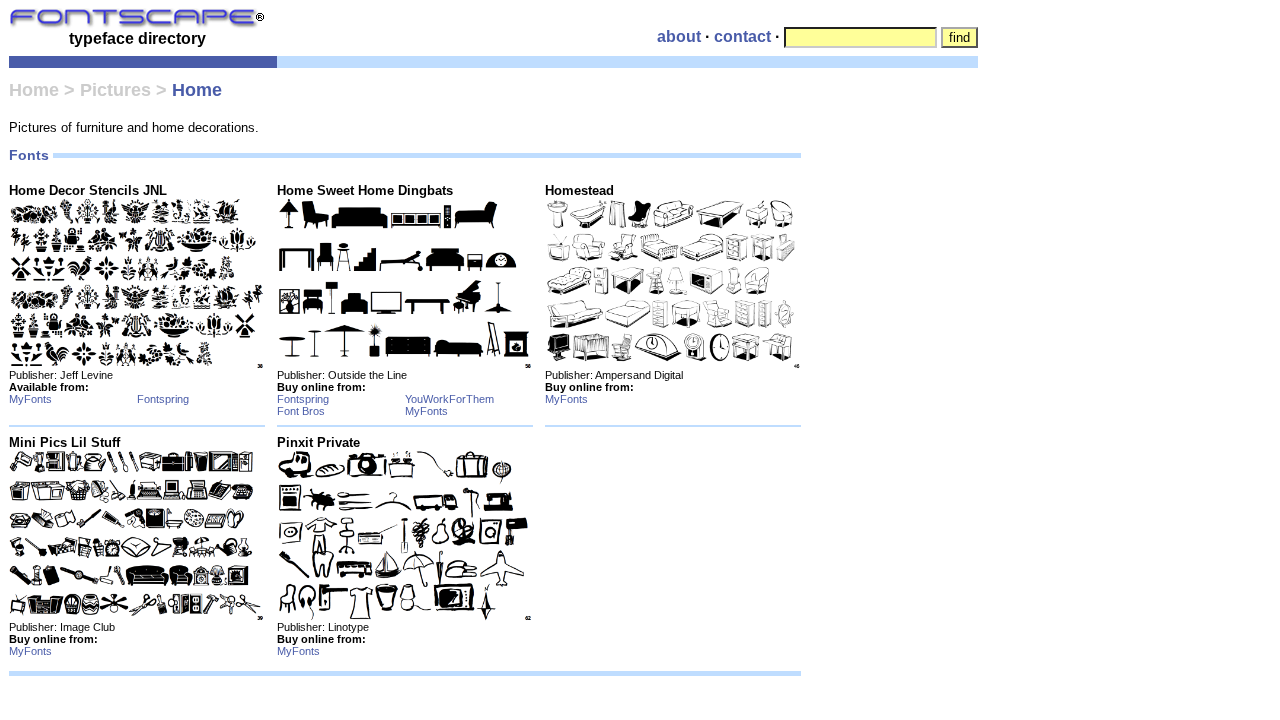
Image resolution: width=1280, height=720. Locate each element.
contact (742, 36)
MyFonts (30, 399)
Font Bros (301, 411)
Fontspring (163, 399)
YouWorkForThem (449, 399)
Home (34, 90)
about (679, 36)
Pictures (115, 90)
